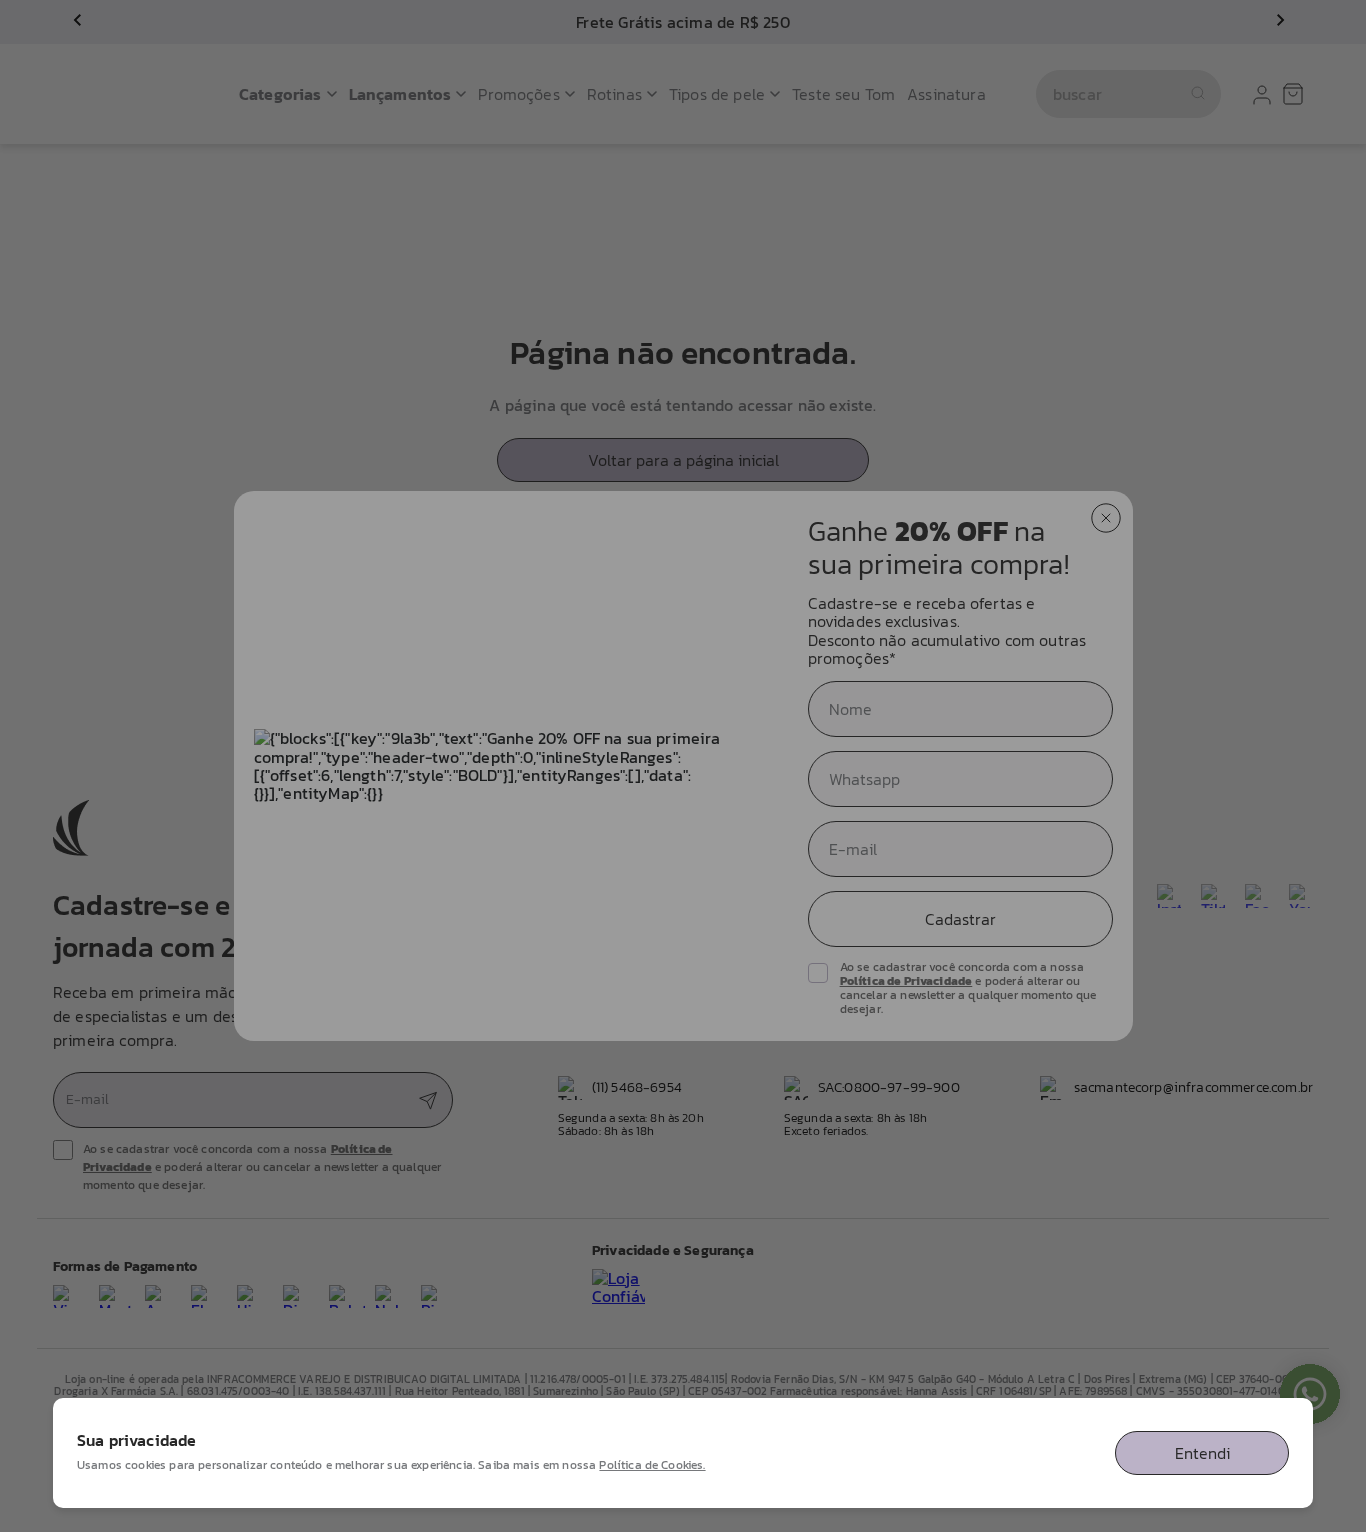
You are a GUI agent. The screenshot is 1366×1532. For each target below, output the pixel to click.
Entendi (1202, 1453)
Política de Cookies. (652, 1465)
